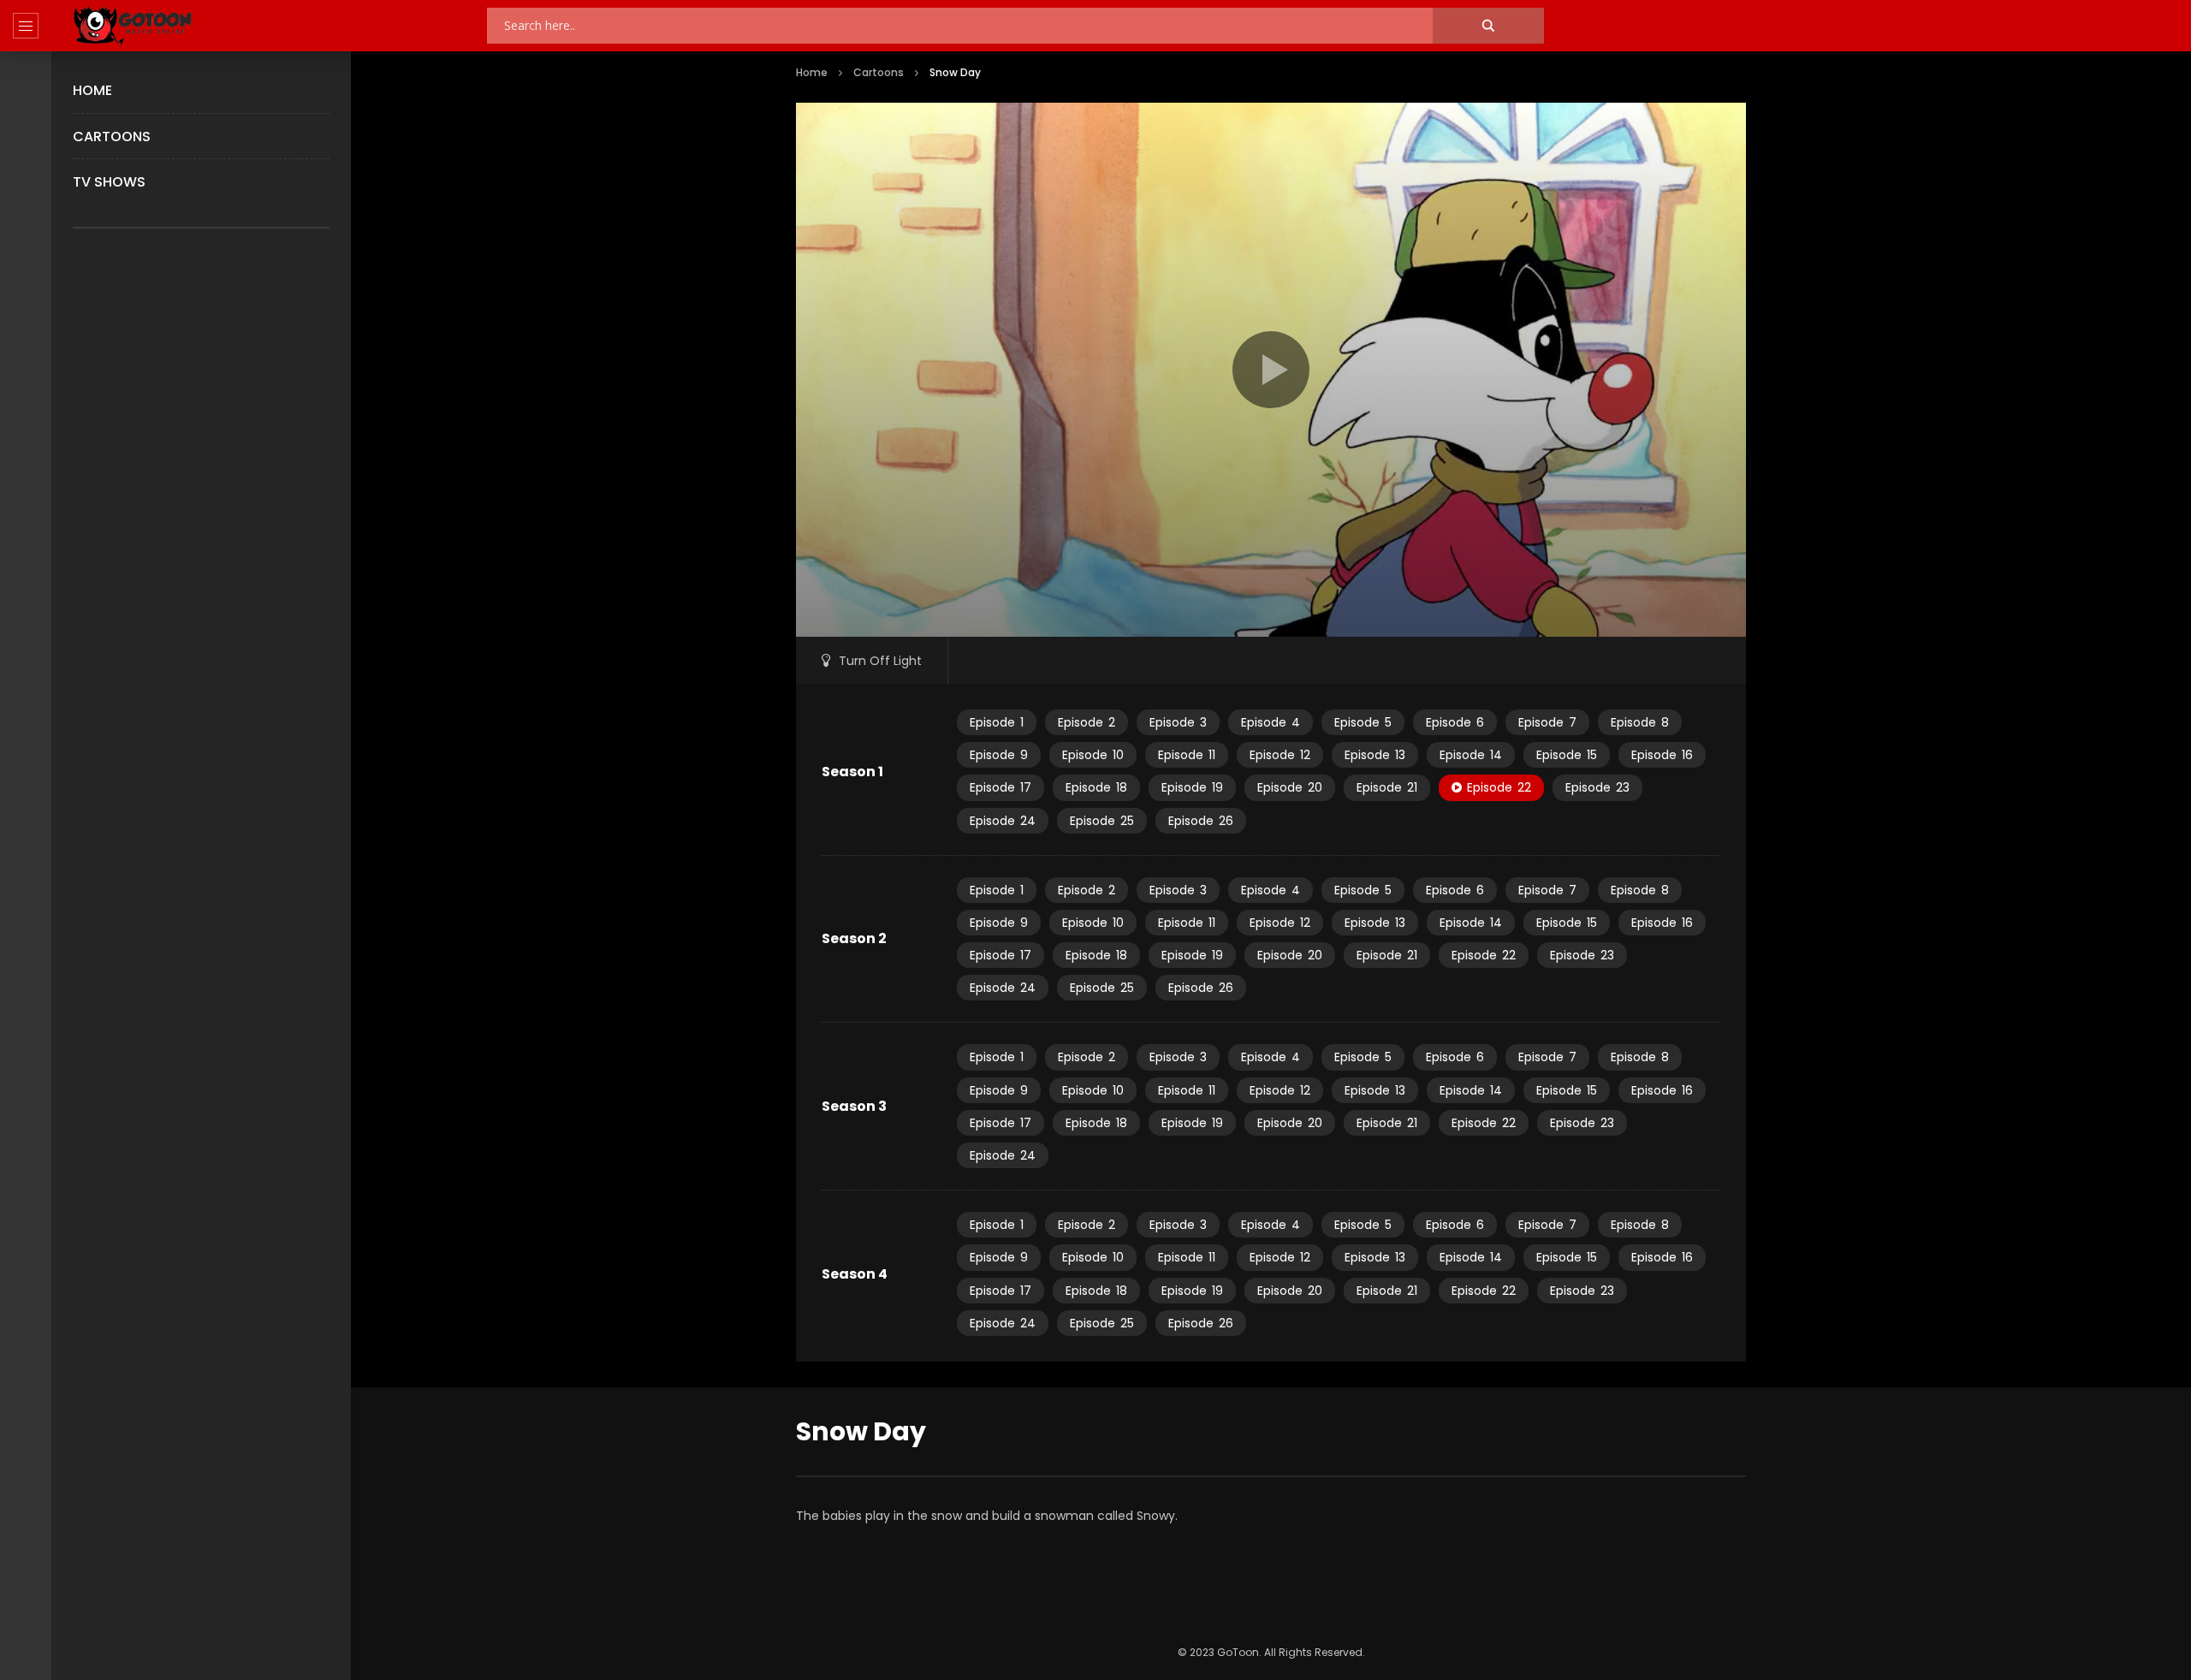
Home (92, 90)
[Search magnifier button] (1488, 26)
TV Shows (109, 182)
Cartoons (112, 137)
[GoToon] (133, 26)
